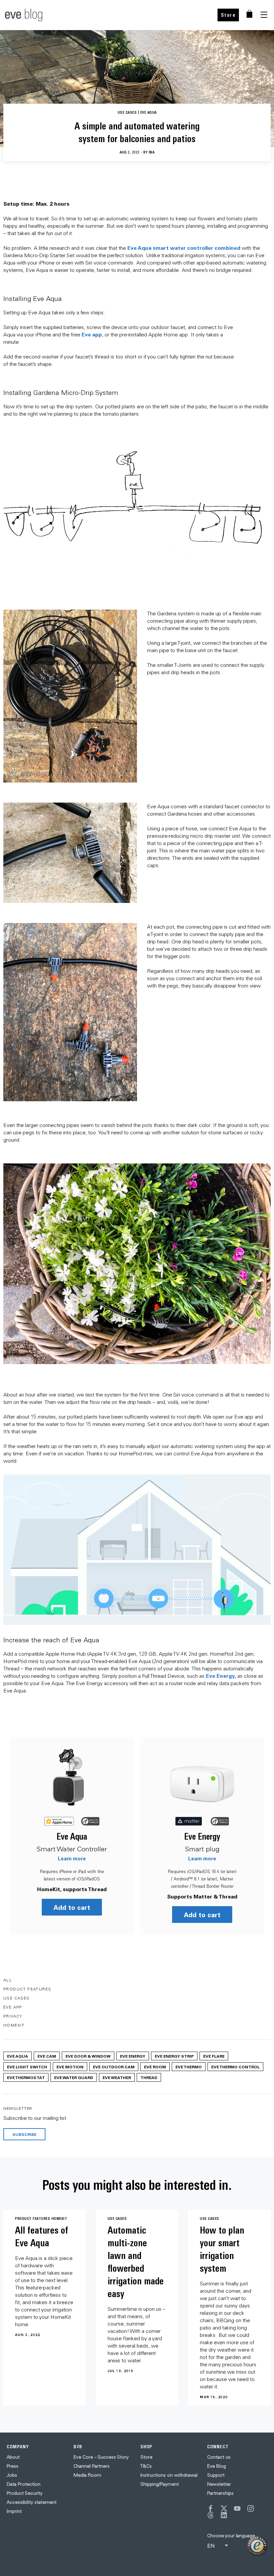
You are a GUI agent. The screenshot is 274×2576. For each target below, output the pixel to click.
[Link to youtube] (237, 2508)
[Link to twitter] (224, 2508)
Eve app (92, 334)
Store (228, 15)
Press (13, 2466)
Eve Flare (214, 2056)
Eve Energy (202, 1836)
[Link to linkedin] (224, 2515)
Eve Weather (117, 2077)
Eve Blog (217, 2466)
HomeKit (14, 2025)
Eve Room (155, 2067)
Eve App (13, 2007)
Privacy (13, 2016)
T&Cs (146, 2466)
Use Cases (17, 1998)
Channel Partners (92, 2466)
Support (216, 2475)
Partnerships (220, 2493)
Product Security (25, 2493)
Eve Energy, (221, 1676)
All (8, 1980)
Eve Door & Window (88, 2056)
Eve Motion (70, 2067)
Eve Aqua (72, 1836)
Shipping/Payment (160, 2484)
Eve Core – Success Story (101, 2457)
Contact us (219, 2457)
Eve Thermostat (26, 2077)
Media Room (87, 2475)
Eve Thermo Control (235, 2067)
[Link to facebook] (211, 2508)
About (13, 2457)
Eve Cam (47, 2056)
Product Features (27, 1989)
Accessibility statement (32, 2502)
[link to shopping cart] (249, 14)
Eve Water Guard (74, 2077)
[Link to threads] (211, 2515)
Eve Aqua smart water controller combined (184, 248)
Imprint (14, 2511)
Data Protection (24, 2484)
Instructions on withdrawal (169, 2475)
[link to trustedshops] (257, 2546)
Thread (149, 2077)
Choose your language (231, 2536)
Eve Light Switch (27, 2067)
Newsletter (219, 2484)
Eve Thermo (189, 2067)
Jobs (12, 2475)
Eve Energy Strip (174, 2056)
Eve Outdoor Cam (114, 2067)
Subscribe (24, 2134)
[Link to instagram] (251, 2508)
